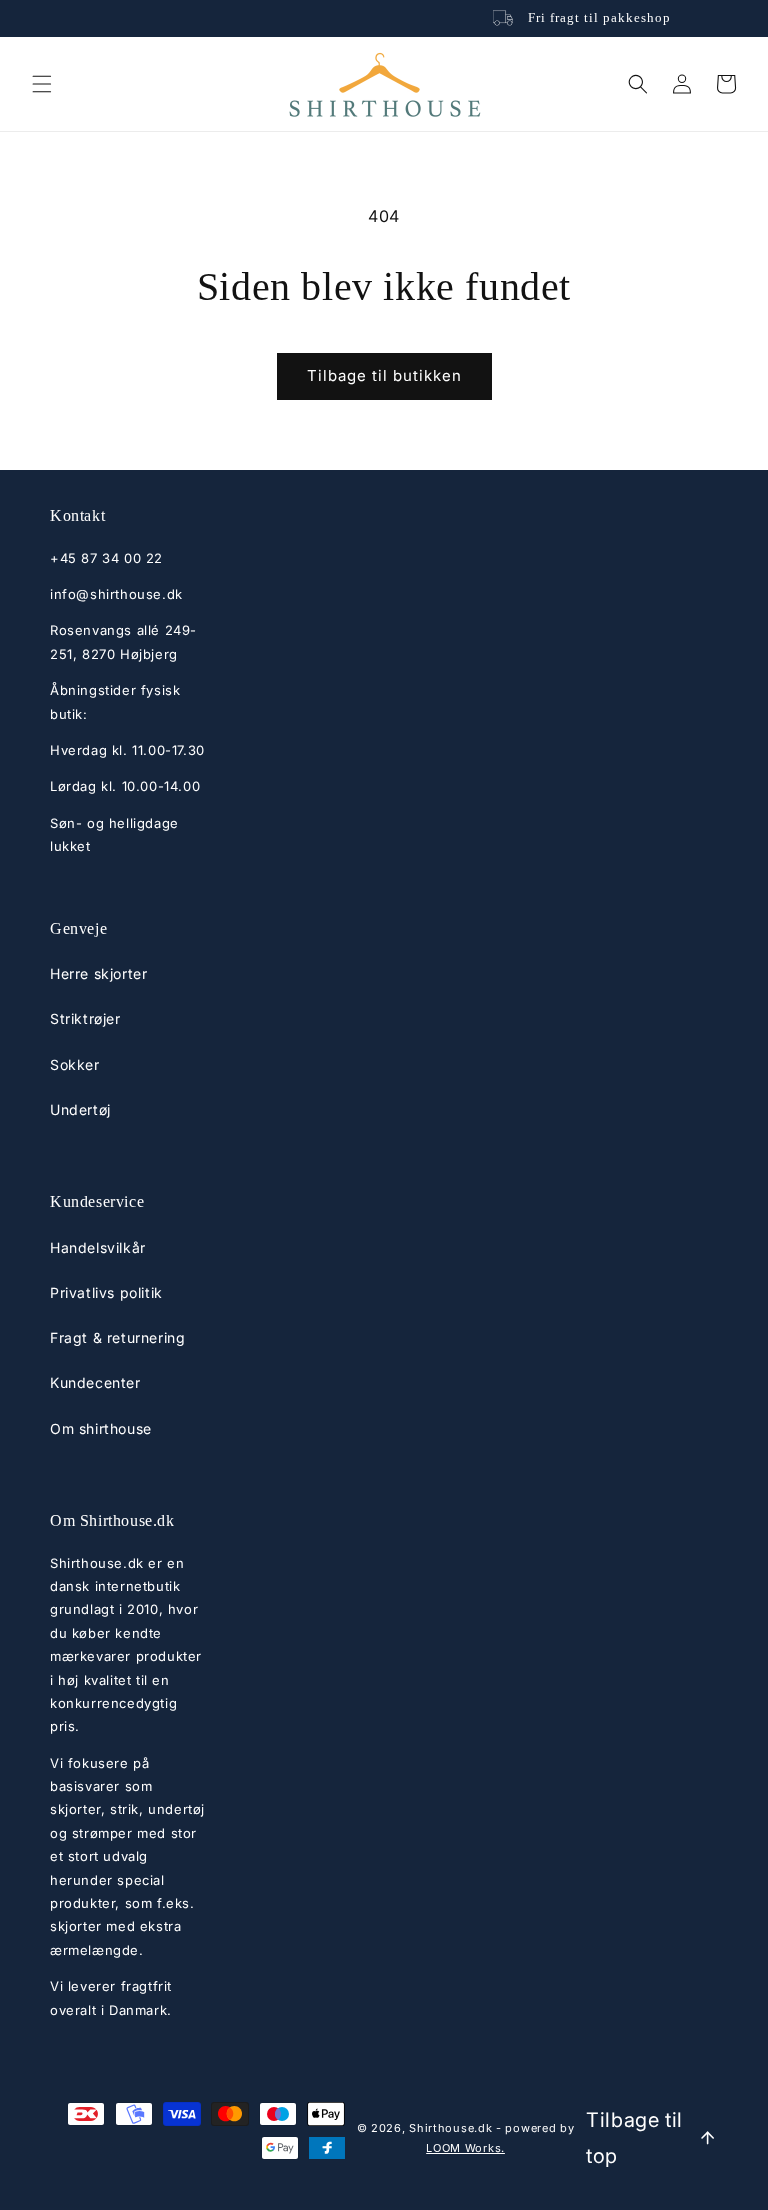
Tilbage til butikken (384, 375)
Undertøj (80, 1109)
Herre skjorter (98, 973)
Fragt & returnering (117, 1337)
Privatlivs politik (106, 1292)
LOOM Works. (465, 2148)
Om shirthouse (101, 1428)
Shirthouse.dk (450, 2128)
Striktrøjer (85, 1018)
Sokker (75, 1064)
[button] (42, 84)
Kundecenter (95, 1382)
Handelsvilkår (98, 1247)
